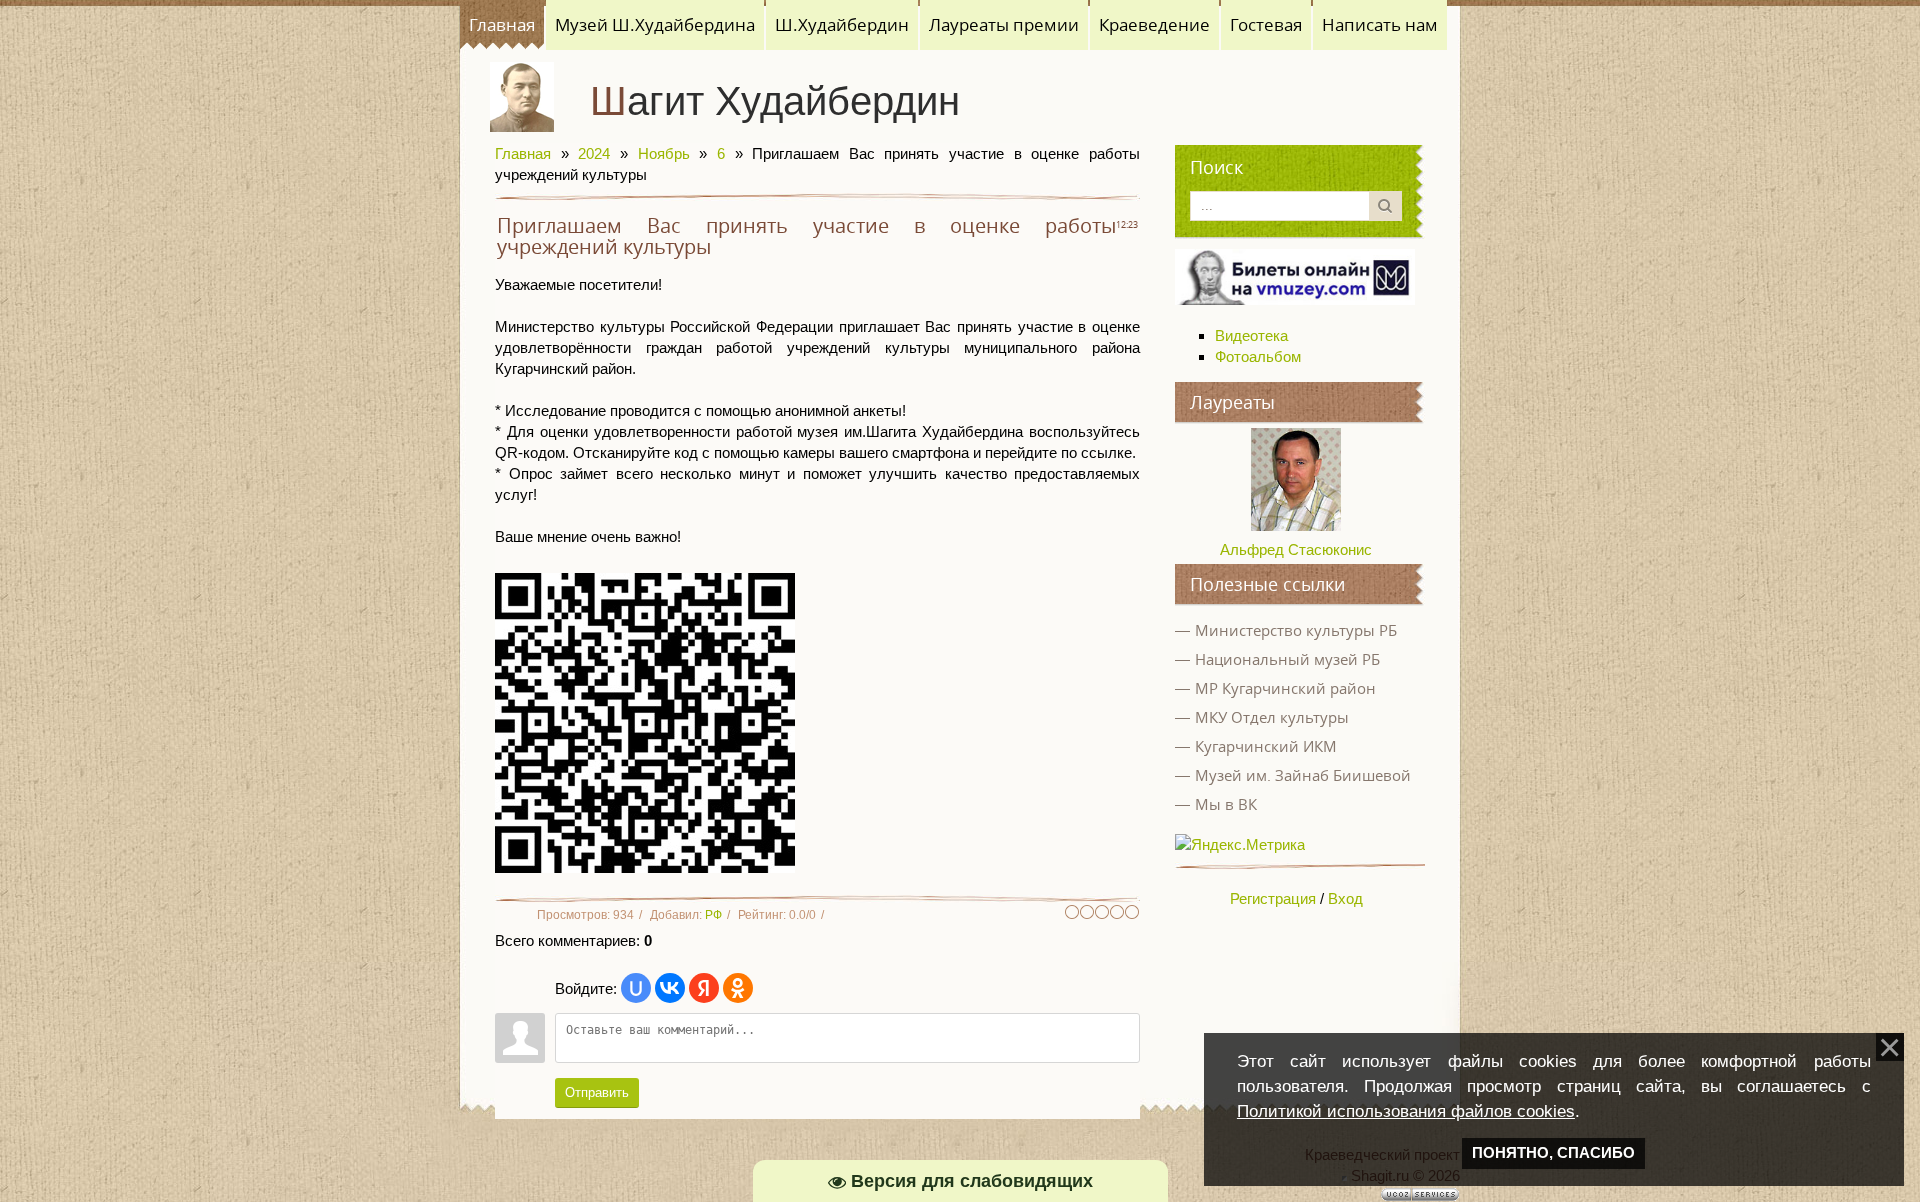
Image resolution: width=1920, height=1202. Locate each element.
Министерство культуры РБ (1296, 630)
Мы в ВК (1226, 804)
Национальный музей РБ (1287, 659)
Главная (523, 153)
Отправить (597, 1092)
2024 (594, 153)
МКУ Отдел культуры (1272, 717)
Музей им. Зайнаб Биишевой (1303, 775)
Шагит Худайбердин (775, 101)
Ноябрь (664, 153)
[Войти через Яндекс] (704, 988)
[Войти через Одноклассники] (738, 988)
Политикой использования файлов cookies (1406, 1111)
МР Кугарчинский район (1285, 688)
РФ (713, 915)
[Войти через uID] (636, 988)
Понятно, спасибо (1553, 1153)
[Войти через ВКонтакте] (670, 988)
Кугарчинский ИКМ (1266, 746)
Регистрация (1273, 898)
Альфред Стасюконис (1296, 549)
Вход (1345, 898)
